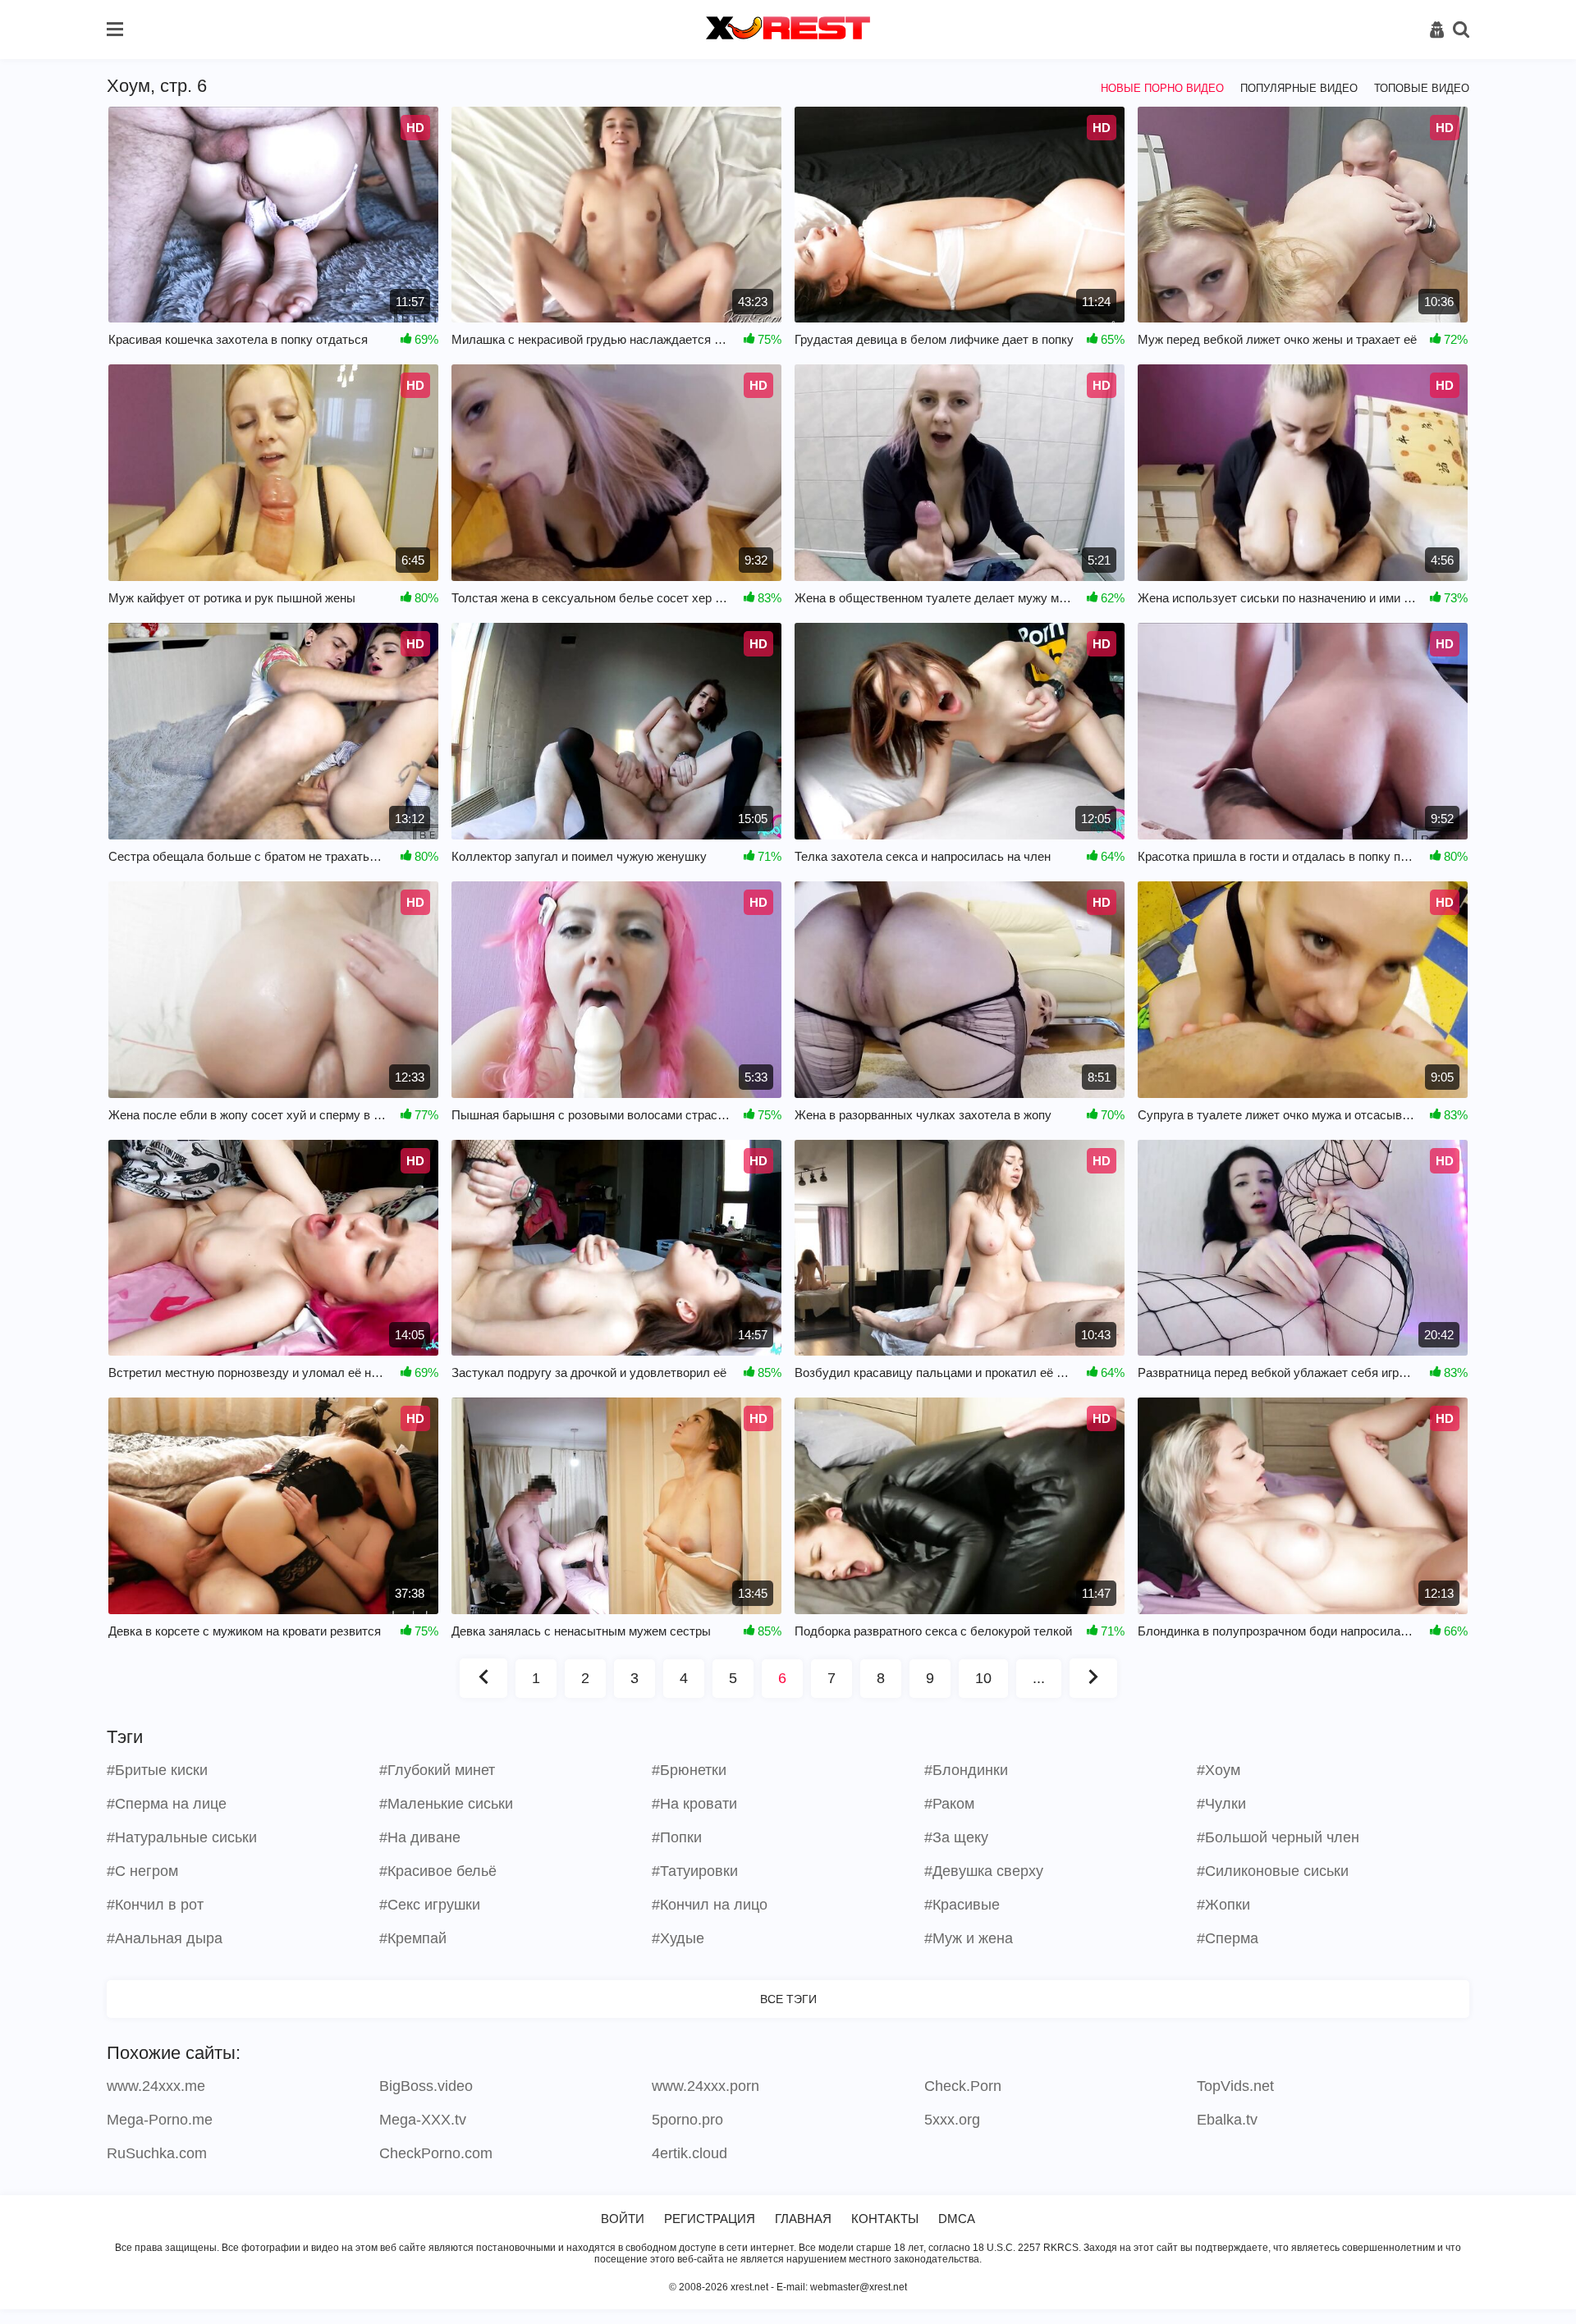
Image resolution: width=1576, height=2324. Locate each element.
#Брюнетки (689, 1770)
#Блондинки (966, 1770)
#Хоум (1219, 1770)
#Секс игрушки (430, 1905)
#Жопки (1223, 1905)
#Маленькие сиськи (446, 1804)
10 (983, 1678)
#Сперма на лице (167, 1804)
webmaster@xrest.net (859, 2287)
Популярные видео (1299, 88)
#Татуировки (695, 1871)
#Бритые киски (157, 1770)
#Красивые (962, 1905)
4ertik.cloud (689, 2153)
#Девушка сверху (984, 1871)
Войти (623, 2219)
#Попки (677, 1837)
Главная (803, 2219)
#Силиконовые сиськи (1273, 1871)
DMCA (957, 2219)
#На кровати (694, 1804)
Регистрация (710, 2219)
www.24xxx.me (156, 2086)
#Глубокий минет (437, 1770)
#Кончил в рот (155, 1905)
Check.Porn (963, 2086)
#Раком (949, 1804)
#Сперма (1228, 1938)
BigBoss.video (426, 2086)
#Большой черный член (1278, 1837)
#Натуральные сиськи (182, 1837)
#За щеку (956, 1837)
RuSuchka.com (157, 2153)
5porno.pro (687, 2120)
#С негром (142, 1871)
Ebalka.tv (1227, 2120)
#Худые (678, 1938)
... (1039, 1678)
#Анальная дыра (165, 1938)
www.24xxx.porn (706, 2086)
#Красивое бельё (438, 1871)
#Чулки (1221, 1804)
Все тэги (788, 1999)
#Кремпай (413, 1938)
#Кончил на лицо (710, 1905)
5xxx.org (952, 2120)
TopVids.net (1235, 2086)
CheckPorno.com (436, 2153)
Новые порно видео (1162, 88)
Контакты (885, 2219)
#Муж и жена (969, 1938)
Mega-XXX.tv (423, 2120)
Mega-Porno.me (160, 2120)
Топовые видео (1422, 88)
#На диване (420, 1837)
